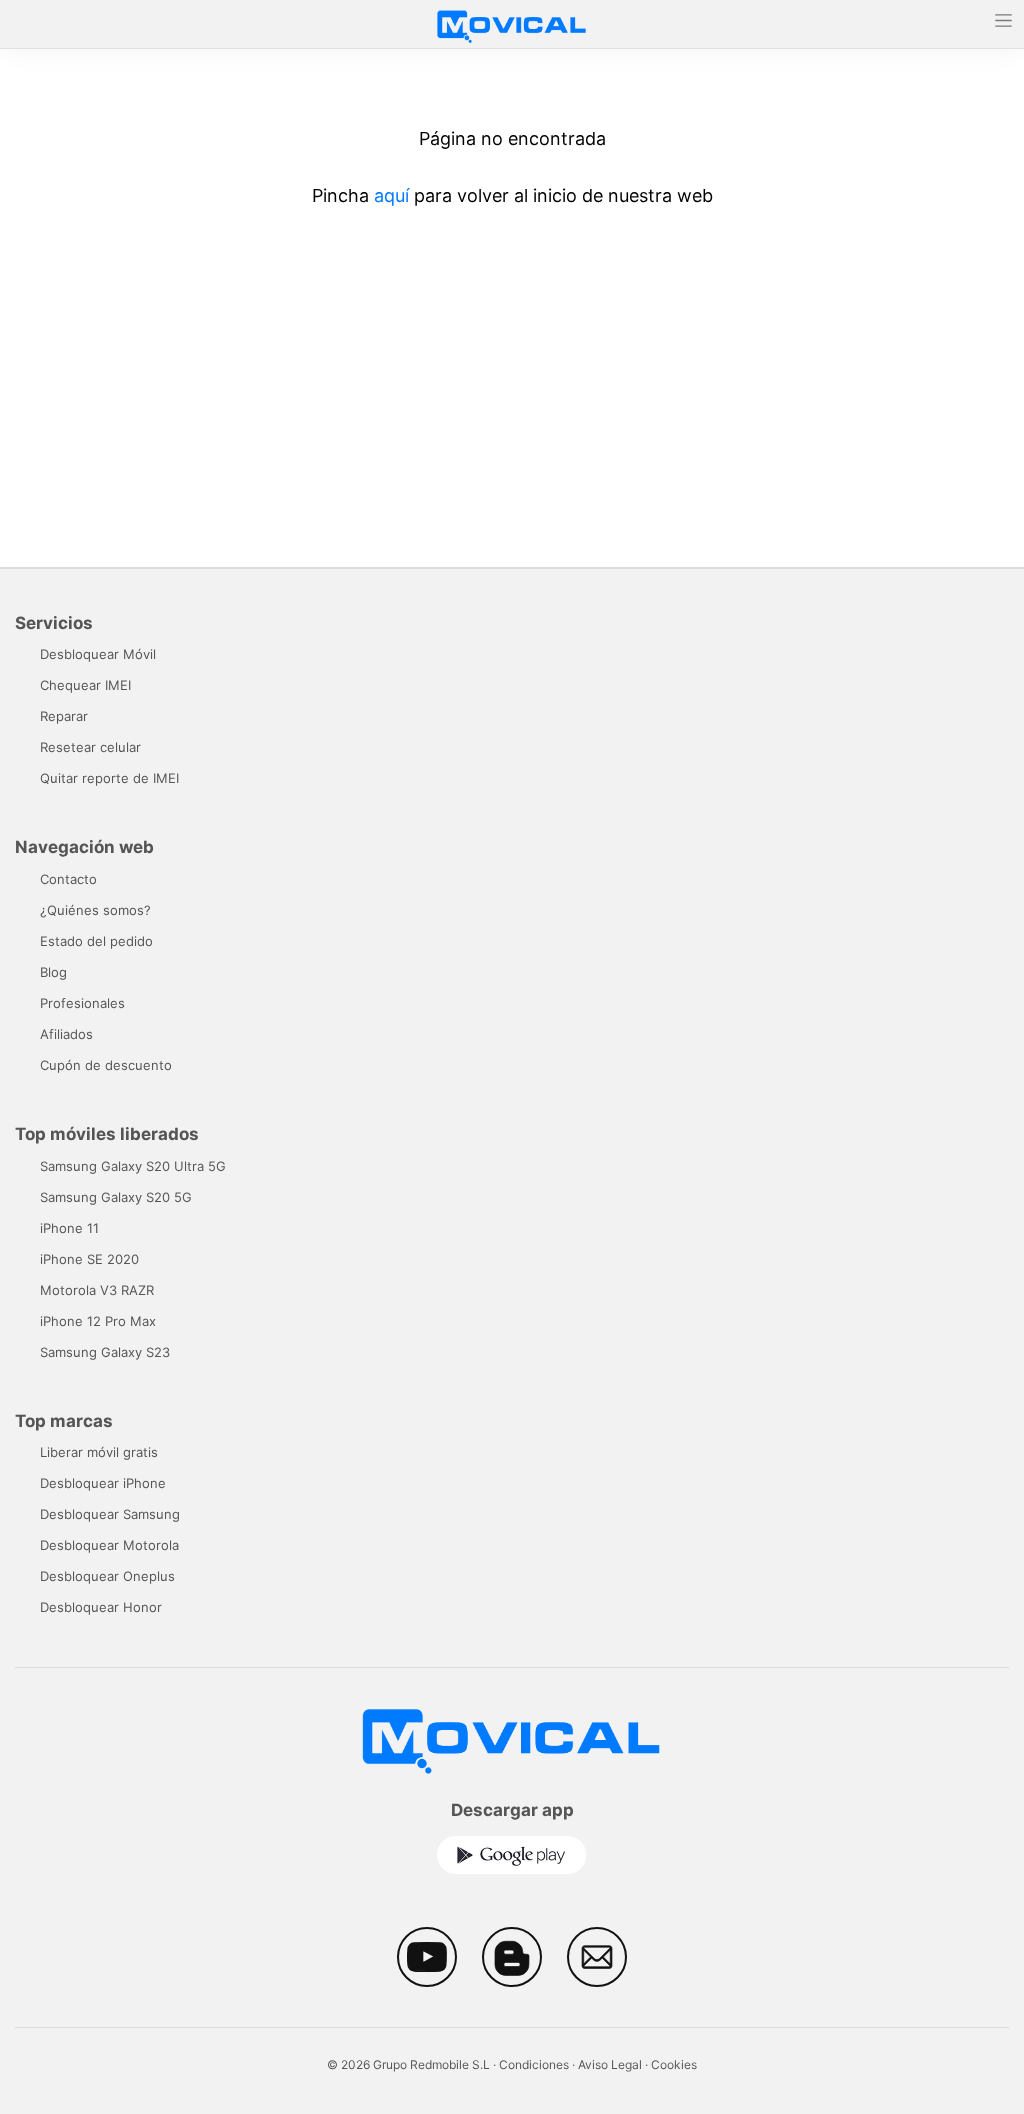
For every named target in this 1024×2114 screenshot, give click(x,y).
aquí (391, 195)
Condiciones (534, 2064)
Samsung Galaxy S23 (105, 1352)
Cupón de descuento (106, 1065)
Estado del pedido (96, 941)
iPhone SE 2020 (89, 1259)
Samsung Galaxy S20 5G (116, 1197)
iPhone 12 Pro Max (98, 1321)
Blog (53, 972)
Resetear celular (90, 747)
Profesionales (82, 1003)
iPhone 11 (69, 1228)
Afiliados (66, 1034)
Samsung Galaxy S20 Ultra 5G (133, 1166)
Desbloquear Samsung (110, 1514)
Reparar (64, 716)
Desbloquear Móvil (98, 654)
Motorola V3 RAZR (97, 1290)
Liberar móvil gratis (99, 1452)
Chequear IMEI (85, 685)
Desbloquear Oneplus (107, 1576)
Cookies (674, 2064)
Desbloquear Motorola (109, 1545)
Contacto (68, 879)
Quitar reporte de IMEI (109, 778)
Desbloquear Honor (101, 1607)
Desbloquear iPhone (103, 1483)
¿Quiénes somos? (95, 910)
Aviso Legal (610, 2064)
